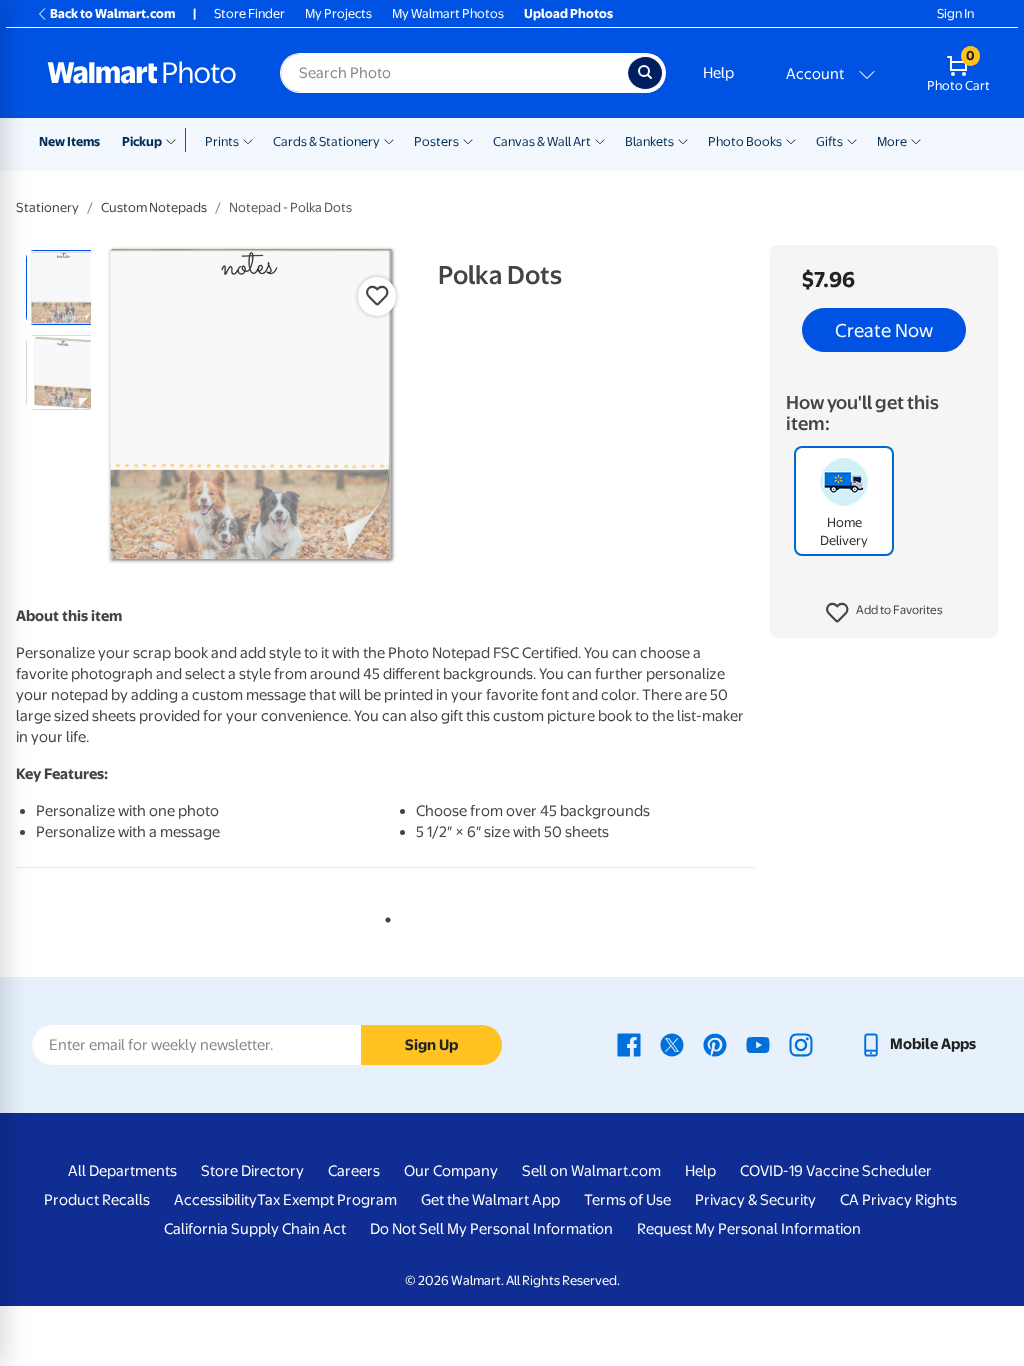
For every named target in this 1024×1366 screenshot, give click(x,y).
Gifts (829, 141)
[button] (884, 613)
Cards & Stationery (326, 141)
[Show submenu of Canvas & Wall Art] (600, 140)
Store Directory (252, 1171)
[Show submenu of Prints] (248, 140)
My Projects (338, 13)
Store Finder (249, 13)
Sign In (955, 13)
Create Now (884, 330)
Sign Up (431, 1045)
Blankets (649, 141)
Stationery (47, 207)
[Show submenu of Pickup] (175, 140)
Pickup (142, 141)
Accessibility (215, 1200)
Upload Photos (568, 13)
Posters (436, 141)
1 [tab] (384, 916)
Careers (354, 1171)
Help (718, 73)
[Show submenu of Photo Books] (791, 140)
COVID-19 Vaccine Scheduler (836, 1171)
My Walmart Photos (448, 13)
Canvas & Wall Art (542, 141)
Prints (222, 141)
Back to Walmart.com (112, 13)
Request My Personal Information (749, 1229)
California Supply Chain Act (255, 1229)
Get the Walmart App (490, 1200)
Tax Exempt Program (327, 1200)
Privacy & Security (755, 1200)
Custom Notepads (154, 207)
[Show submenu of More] (916, 140)
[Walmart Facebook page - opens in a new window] (629, 1044)
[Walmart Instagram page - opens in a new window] (801, 1044)
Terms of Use (627, 1200)
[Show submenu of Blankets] (683, 140)
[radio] (63, 287)
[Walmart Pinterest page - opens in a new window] (715, 1044)
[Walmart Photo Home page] (142, 73)
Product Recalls (97, 1200)
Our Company (451, 1171)
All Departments (122, 1171)
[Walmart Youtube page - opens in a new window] (758, 1044)
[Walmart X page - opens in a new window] (672, 1044)
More (892, 141)
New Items (69, 141)
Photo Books (745, 141)
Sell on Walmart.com (591, 1171)
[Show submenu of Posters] (468, 140)
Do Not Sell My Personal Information (491, 1229)
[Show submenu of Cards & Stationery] (389, 140)
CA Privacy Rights (898, 1200)
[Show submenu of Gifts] (852, 140)
